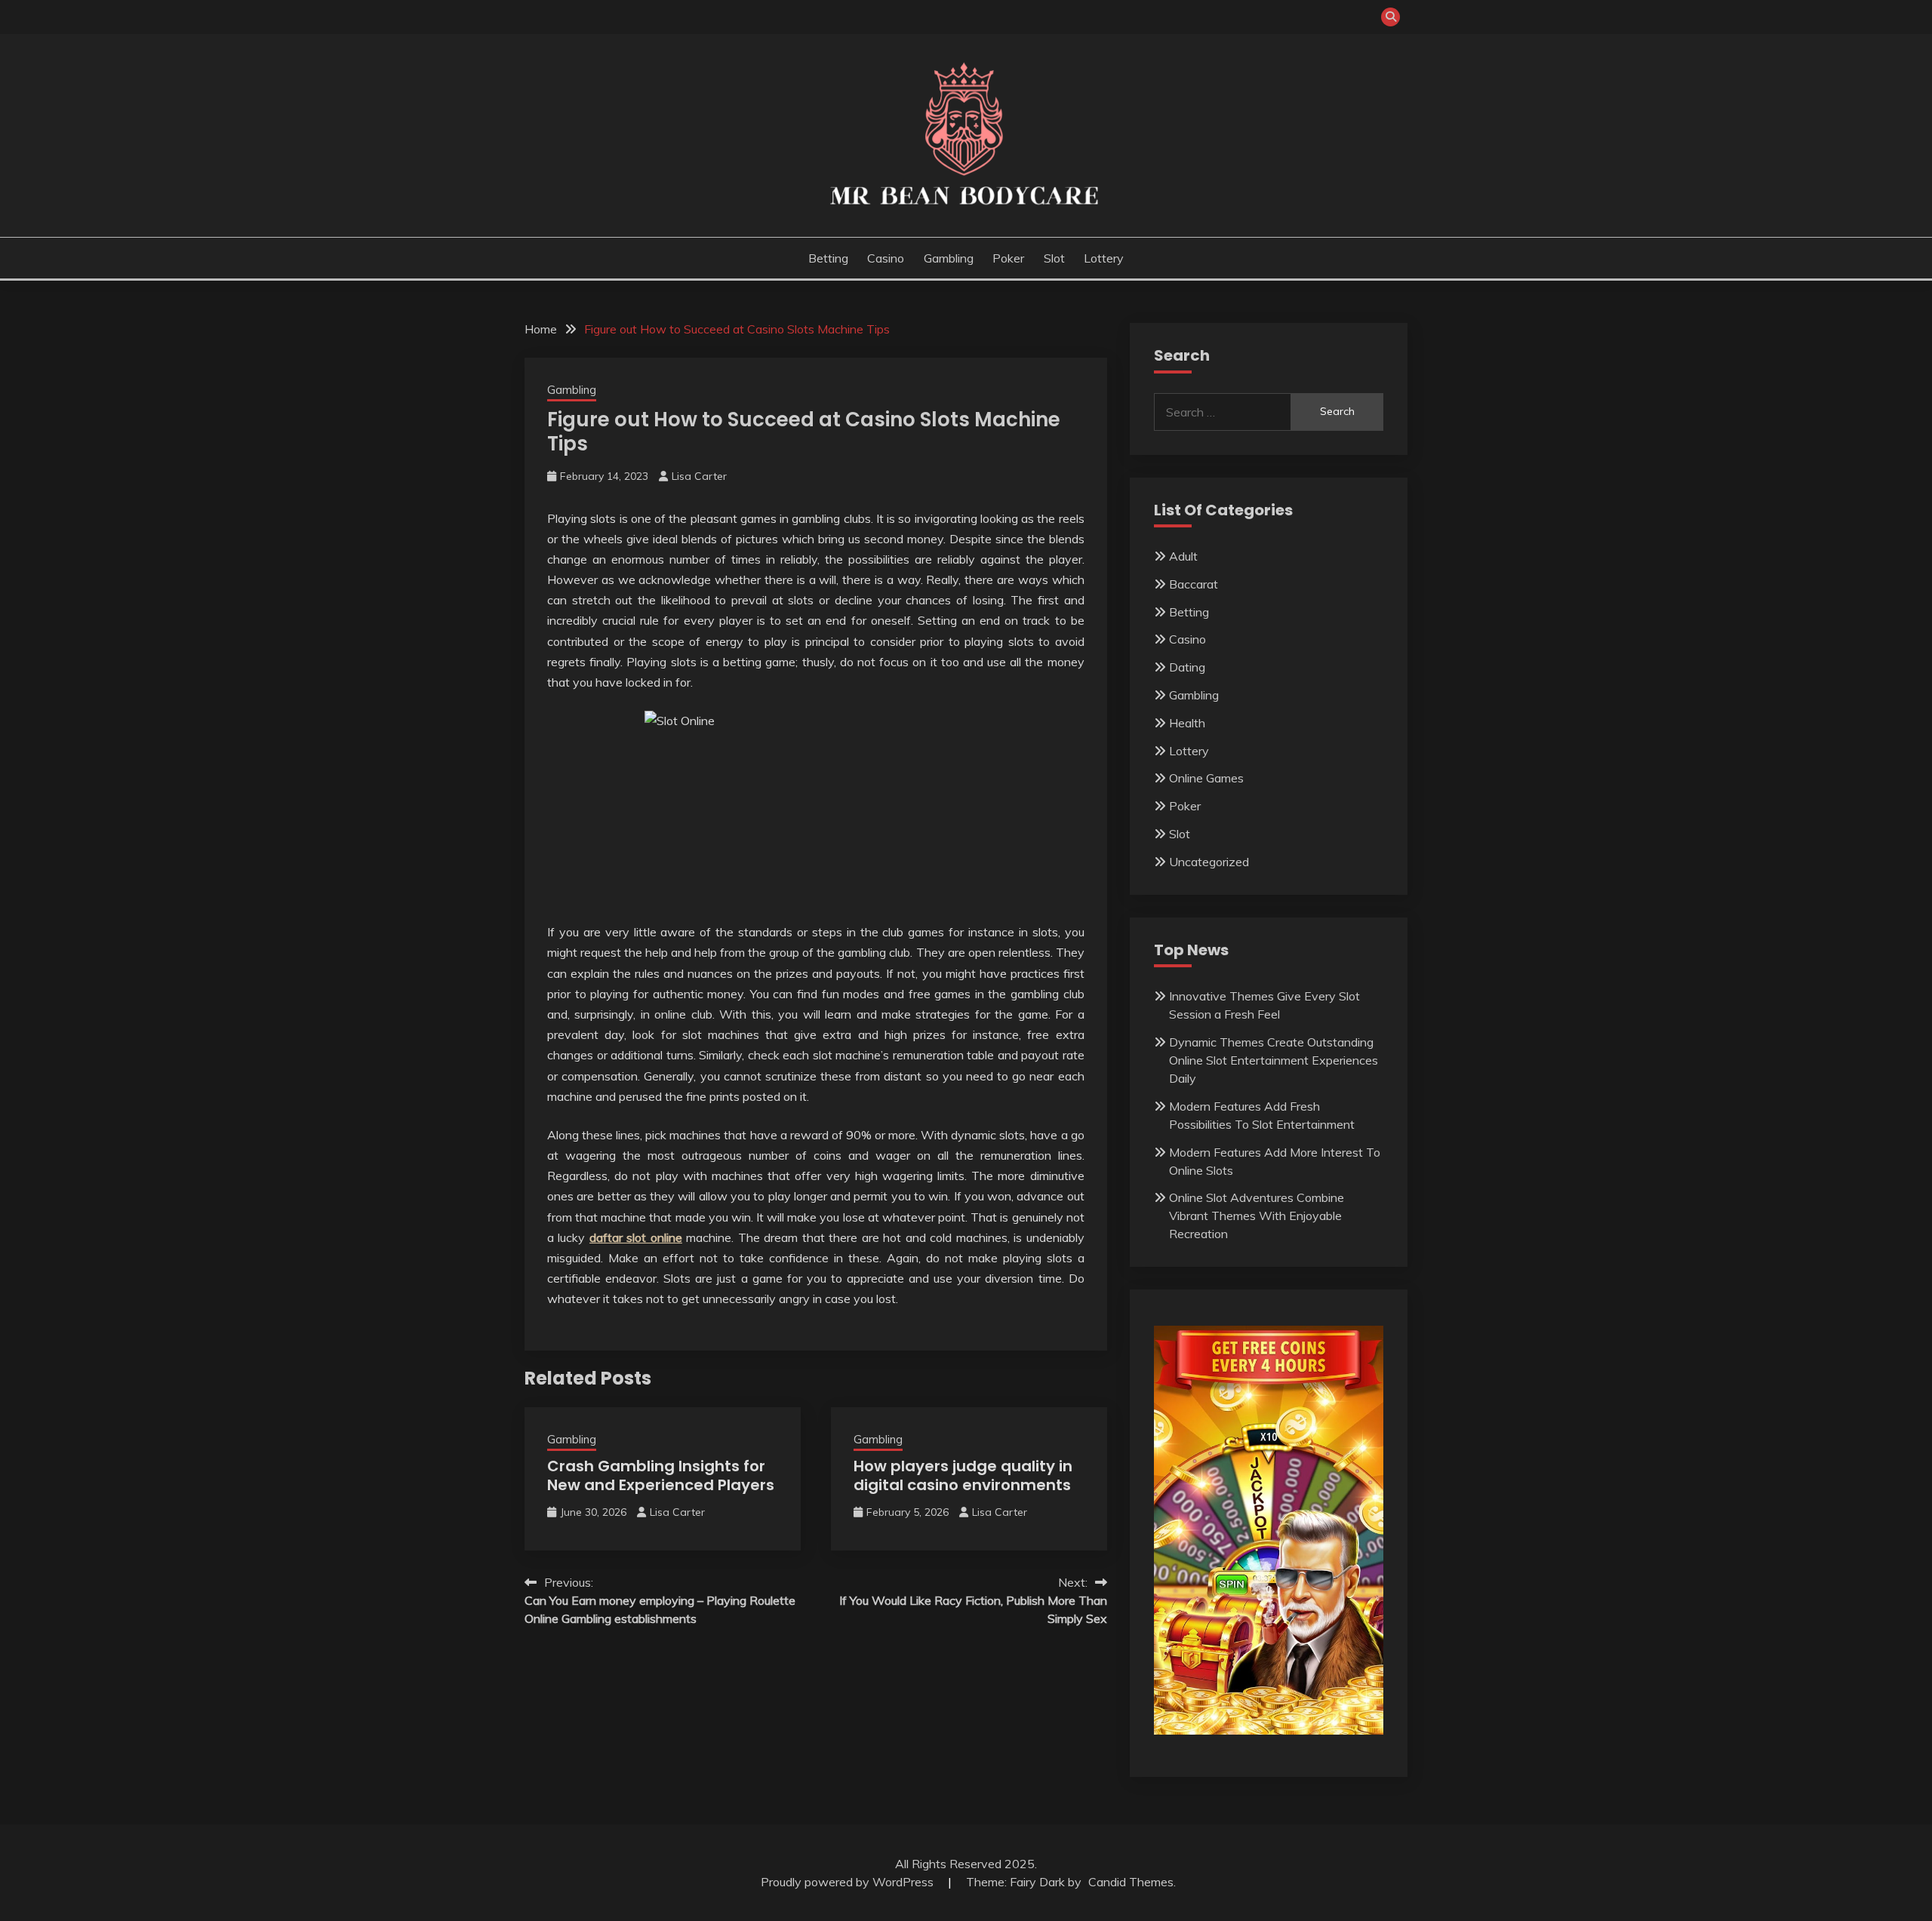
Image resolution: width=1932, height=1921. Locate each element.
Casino (886, 258)
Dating (1187, 667)
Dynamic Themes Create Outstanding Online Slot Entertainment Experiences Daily (1274, 1060)
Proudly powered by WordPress (849, 1882)
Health (1187, 723)
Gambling (949, 258)
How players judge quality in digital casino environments (963, 1475)
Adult (1183, 556)
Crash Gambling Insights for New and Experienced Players (661, 1475)
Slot (1054, 258)
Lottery (1104, 258)
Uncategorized (1209, 862)
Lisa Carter (699, 476)
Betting (828, 258)
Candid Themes (1131, 1882)
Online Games (1206, 778)
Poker (1008, 258)
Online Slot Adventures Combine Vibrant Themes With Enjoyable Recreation (1257, 1216)
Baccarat (1194, 584)
